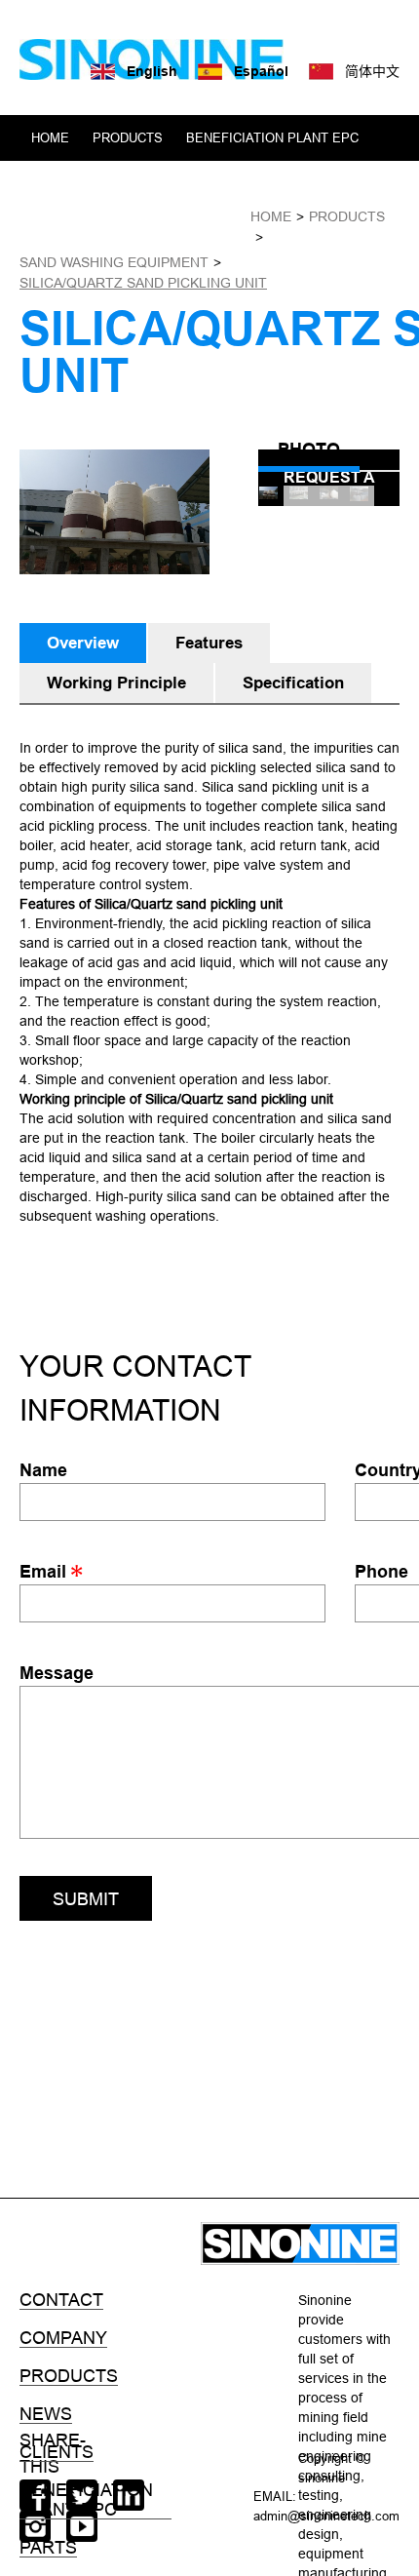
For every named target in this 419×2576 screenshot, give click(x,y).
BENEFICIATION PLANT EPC (272, 137)
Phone (381, 1571)
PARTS (48, 2548)
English (152, 71)
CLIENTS (316, 183)
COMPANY (63, 229)
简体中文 (372, 71)
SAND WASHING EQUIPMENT (114, 262)
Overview (83, 643)
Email (45, 1571)
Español (261, 71)
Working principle (116, 683)
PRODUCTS (128, 137)
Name (43, 1470)
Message (57, 1673)
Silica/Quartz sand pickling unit (143, 283)
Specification (293, 683)
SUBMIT (86, 1899)
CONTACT (209, 229)
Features (209, 643)
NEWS (137, 229)
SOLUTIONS (229, 183)
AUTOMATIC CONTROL (100, 183)
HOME (50, 137)
